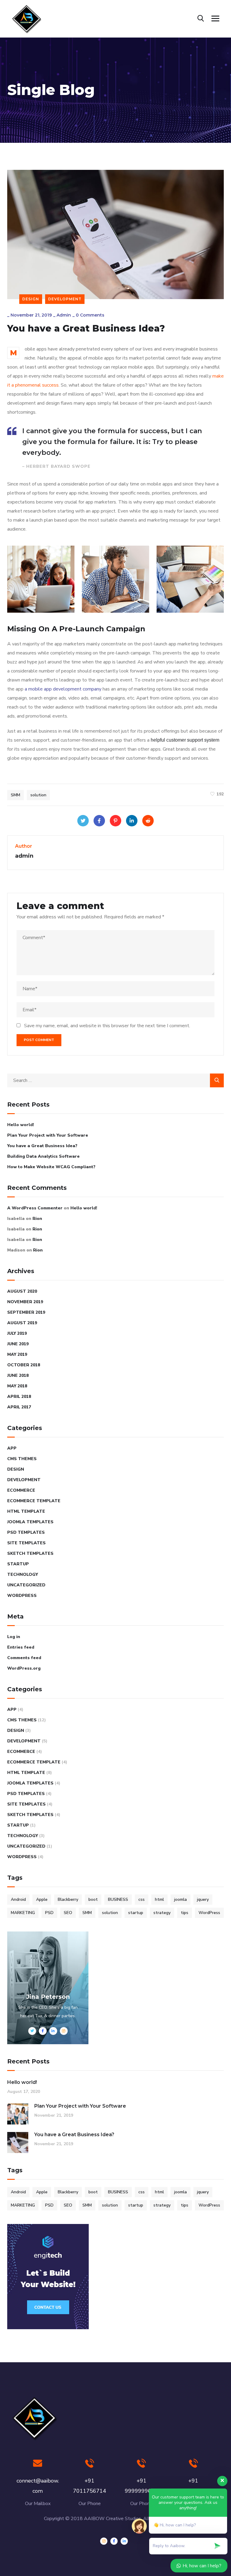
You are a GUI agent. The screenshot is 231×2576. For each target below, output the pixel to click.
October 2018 (24, 1365)
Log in (14, 1637)
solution (38, 795)
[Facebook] (99, 821)
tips (185, 1913)
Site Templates (26, 1543)
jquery (203, 1899)
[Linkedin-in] (124, 2541)
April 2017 (19, 1407)
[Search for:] (115, 1080)
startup (136, 1913)
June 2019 (18, 1344)
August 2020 (22, 1291)
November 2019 (25, 1302)
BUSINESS (118, 1899)
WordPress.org (24, 1668)
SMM (15, 795)
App (12, 1448)
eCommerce (21, 1490)
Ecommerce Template (34, 1501)
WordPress (22, 1596)
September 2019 (26, 1312)
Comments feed (24, 1658)
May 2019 (17, 1354)
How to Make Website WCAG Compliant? (51, 1167)
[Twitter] (83, 821)
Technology (23, 1574)
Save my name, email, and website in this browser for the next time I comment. (107, 1026)
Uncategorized (26, 1585)
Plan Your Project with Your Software (48, 1135)
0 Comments (90, 315)
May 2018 (17, 1386)
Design (31, 299)
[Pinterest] (115, 821)
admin (64, 315)
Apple (42, 1899)
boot (93, 1899)
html (159, 1899)
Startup (18, 1564)
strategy (162, 1913)
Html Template (26, 1511)
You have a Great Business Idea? (42, 1146)
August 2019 (22, 1323)
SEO (68, 1913)
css (142, 1899)
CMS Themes (22, 1459)
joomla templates (30, 1522)
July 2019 (17, 1333)
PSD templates (26, 1532)
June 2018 (18, 1375)
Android (18, 1899)
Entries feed (21, 1647)
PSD (49, 1913)
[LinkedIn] (132, 821)
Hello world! (21, 1125)
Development (65, 299)
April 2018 (19, 1397)
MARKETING (23, 1913)
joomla (180, 1899)
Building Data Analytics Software (43, 1156)
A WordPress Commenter (35, 1208)
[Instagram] (104, 2541)
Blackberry (68, 1899)
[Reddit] (148, 821)
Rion (37, 1219)
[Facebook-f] (114, 2541)
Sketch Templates (30, 1553)
